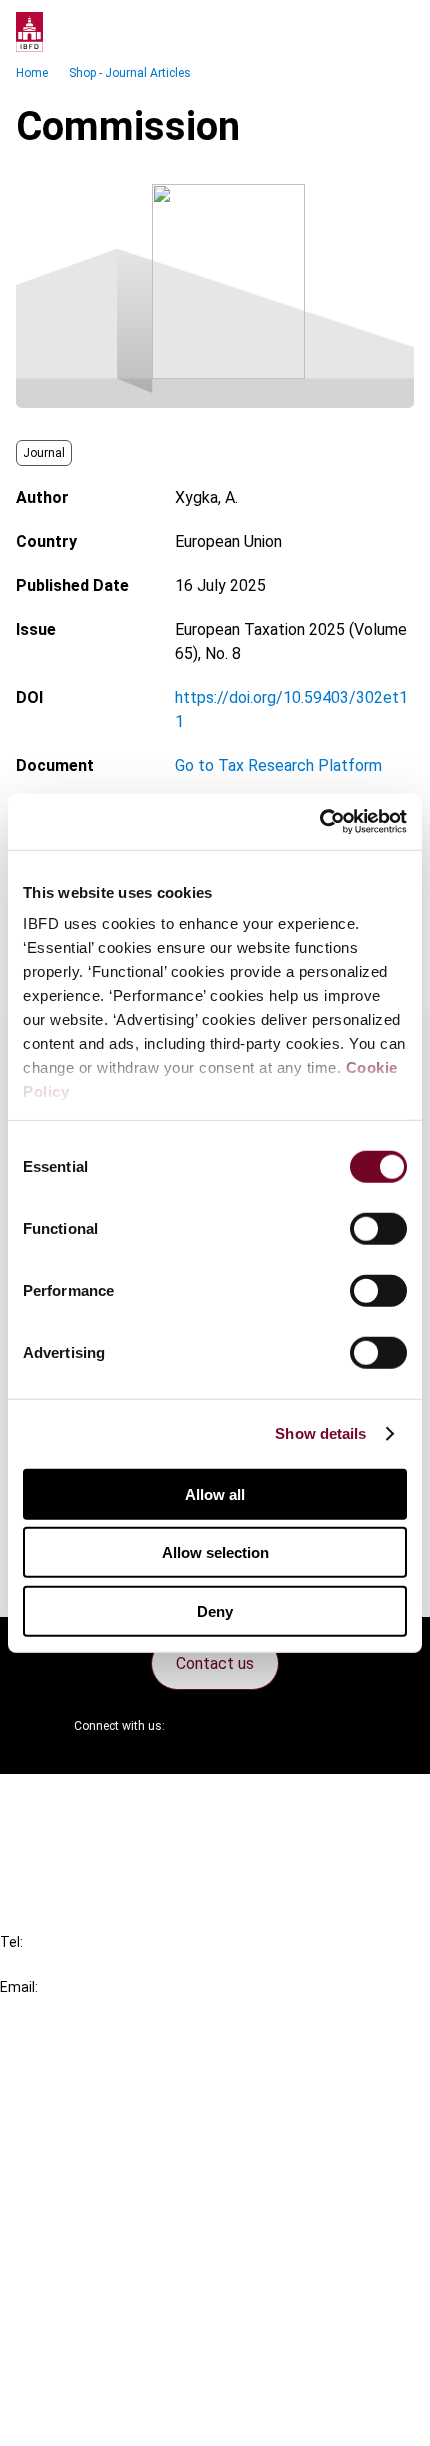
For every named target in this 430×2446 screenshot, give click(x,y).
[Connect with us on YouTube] (293, 1726)
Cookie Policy (88, 2345)
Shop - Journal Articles (130, 73)
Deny (215, 1610)
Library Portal (87, 2181)
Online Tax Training (105, 2145)
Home (32, 73)
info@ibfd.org (47, 2009)
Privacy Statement (107, 2309)
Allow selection (215, 1552)
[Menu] (394, 32)
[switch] (378, 1228)
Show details (320, 1433)
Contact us (215, 1663)
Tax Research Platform (122, 2109)
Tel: (11, 1942)
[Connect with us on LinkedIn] (245, 1726)
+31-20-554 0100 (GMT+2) (96, 1964)
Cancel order (84, 1801)
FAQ (54, 1837)
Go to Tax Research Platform (278, 765)
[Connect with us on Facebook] (341, 1726)
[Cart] (354, 32)
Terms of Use (88, 2417)
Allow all (215, 1493)
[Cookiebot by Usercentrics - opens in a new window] (319, 822)
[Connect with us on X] (197, 1726)
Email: (19, 1987)
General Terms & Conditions (137, 2273)
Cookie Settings (96, 2381)
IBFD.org (70, 2073)
